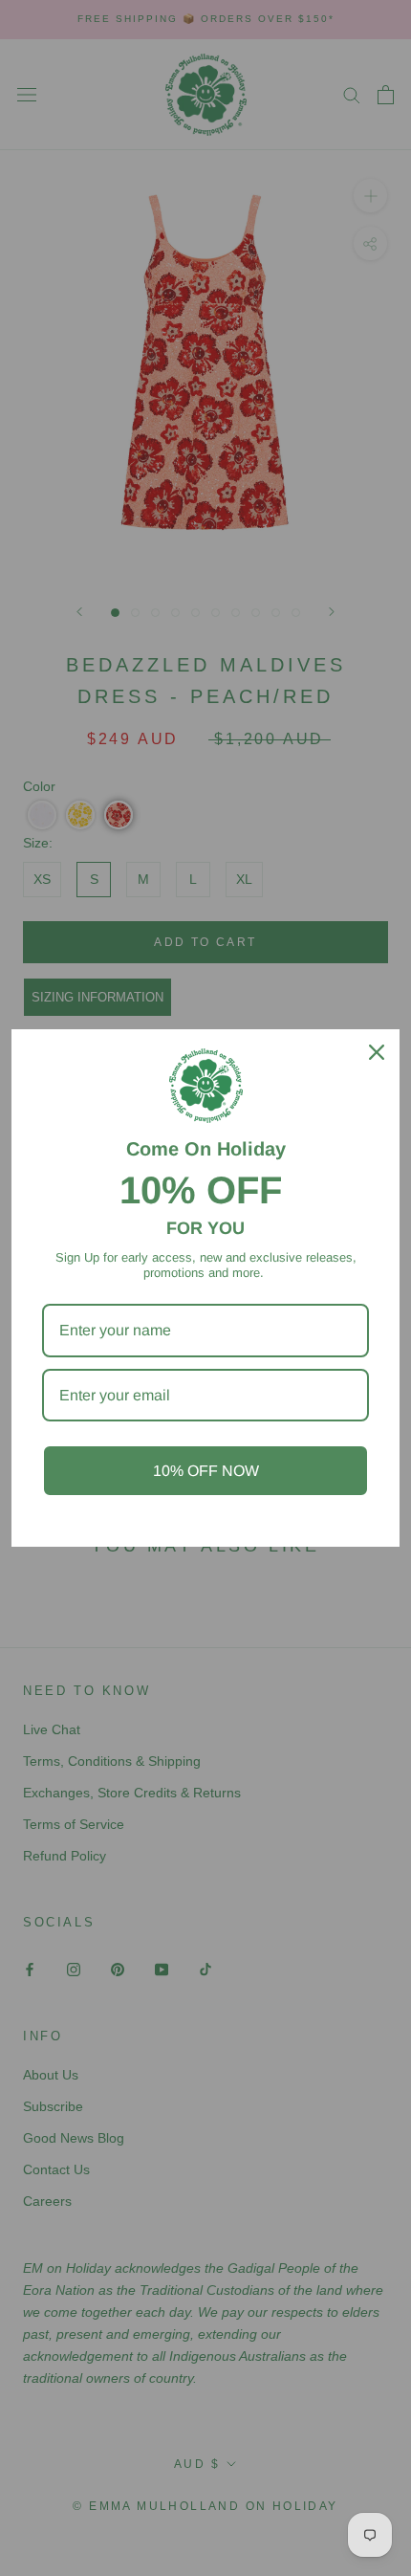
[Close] (377, 1052)
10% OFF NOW (206, 1471)
